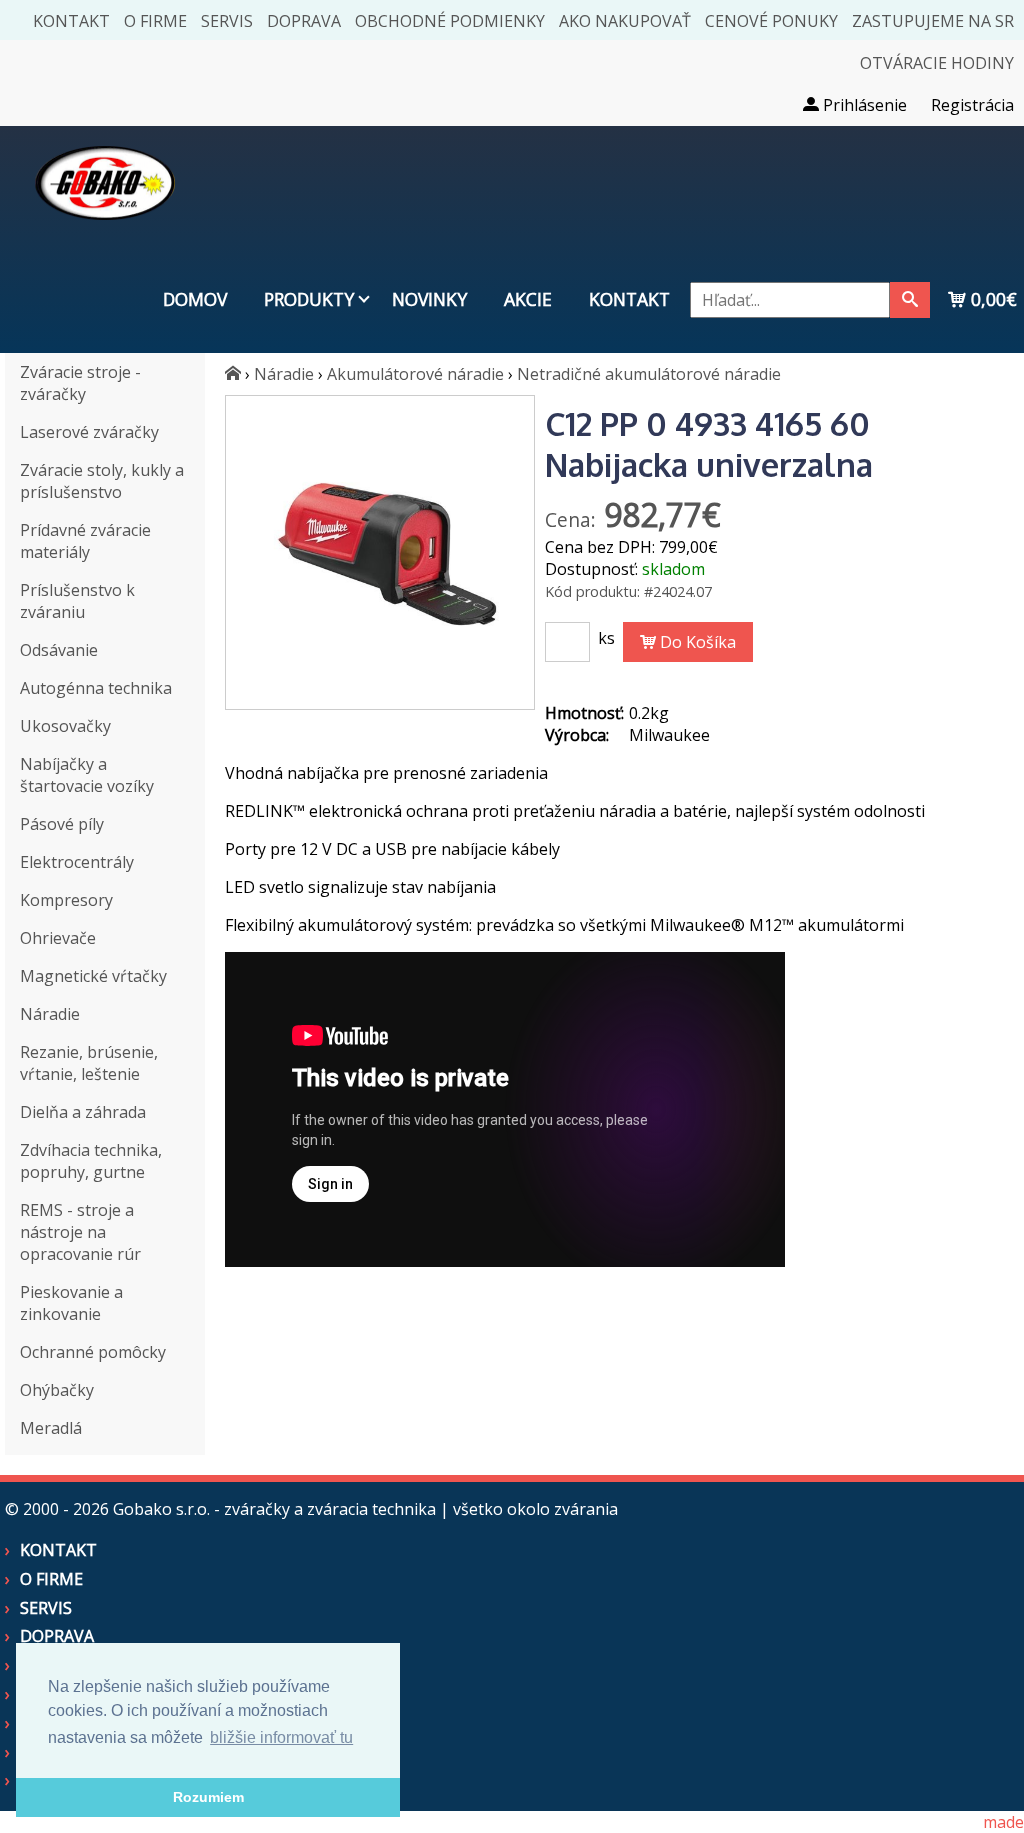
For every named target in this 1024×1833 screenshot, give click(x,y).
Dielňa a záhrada (83, 1112)
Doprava (304, 21)
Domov (195, 299)
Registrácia (972, 105)
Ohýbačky (57, 1390)
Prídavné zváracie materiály (85, 541)
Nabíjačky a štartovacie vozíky (87, 775)
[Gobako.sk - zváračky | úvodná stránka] (233, 374)
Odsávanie (59, 650)
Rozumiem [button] (208, 1797)
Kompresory (66, 900)
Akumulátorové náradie (415, 374)
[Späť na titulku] (105, 234)
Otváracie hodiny (937, 63)
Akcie (528, 299)
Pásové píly (62, 824)
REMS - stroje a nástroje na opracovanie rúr (80, 1232)
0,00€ (991, 299)
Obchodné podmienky (450, 21)
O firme (155, 21)
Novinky (429, 299)
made (1003, 1822)
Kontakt (71, 21)
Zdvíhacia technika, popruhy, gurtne (91, 1161)
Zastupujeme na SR (933, 21)
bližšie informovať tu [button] (281, 1737)
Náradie (50, 1014)
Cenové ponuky (771, 21)
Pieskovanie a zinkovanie (71, 1303)
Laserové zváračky (89, 432)
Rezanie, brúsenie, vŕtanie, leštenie (89, 1063)
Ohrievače (58, 938)
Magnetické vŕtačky (93, 976)
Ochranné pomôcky (93, 1352)
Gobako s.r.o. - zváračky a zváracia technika (274, 1509)
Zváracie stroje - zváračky (80, 383)
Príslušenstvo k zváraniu (77, 601)
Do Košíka (696, 642)
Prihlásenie (863, 105)
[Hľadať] (910, 300)
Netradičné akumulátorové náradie (649, 374)
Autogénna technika (96, 688)
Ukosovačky (65, 726)
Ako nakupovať (625, 21)
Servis (227, 21)
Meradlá (51, 1428)
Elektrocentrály (77, 862)
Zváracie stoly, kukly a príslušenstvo (102, 481)
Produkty (309, 299)
